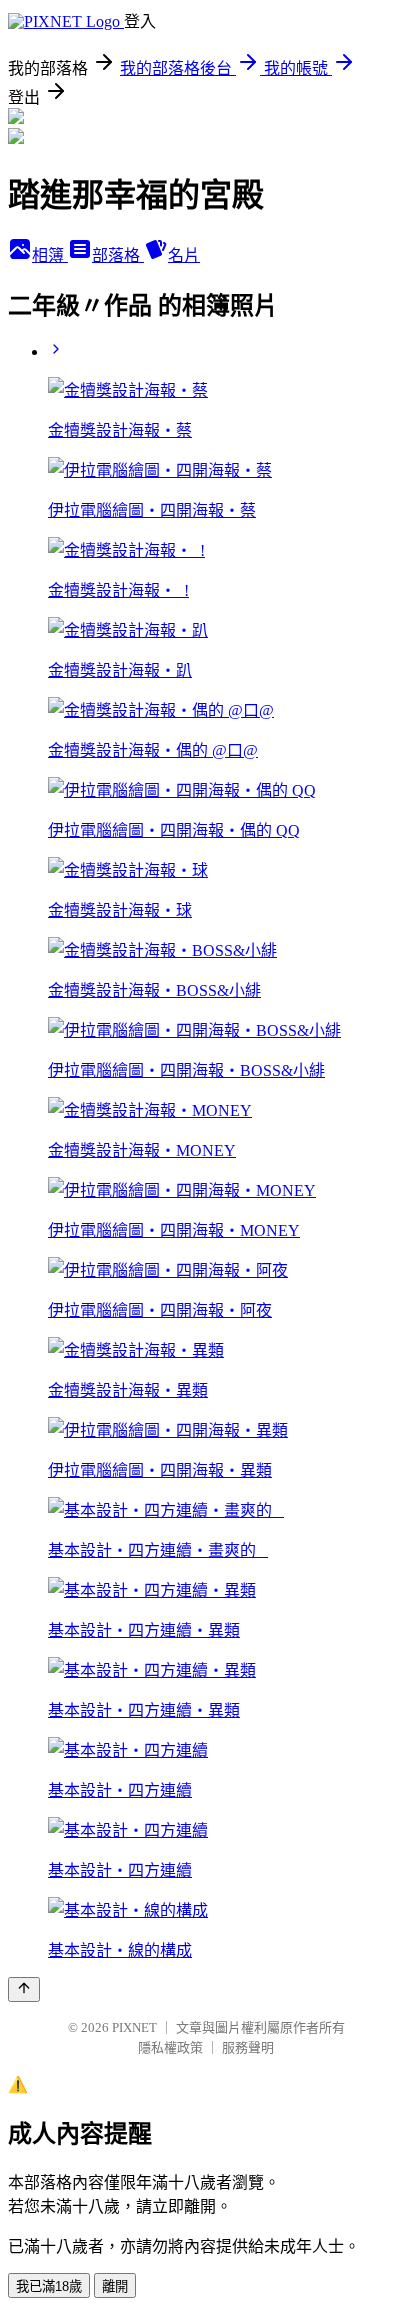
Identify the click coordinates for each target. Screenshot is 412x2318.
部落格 (118, 255)
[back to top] (24, 1989)
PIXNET (134, 2027)
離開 (115, 2286)
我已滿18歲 (49, 2286)
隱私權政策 (170, 2047)
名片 (184, 255)
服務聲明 (248, 2047)
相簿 (50, 255)
